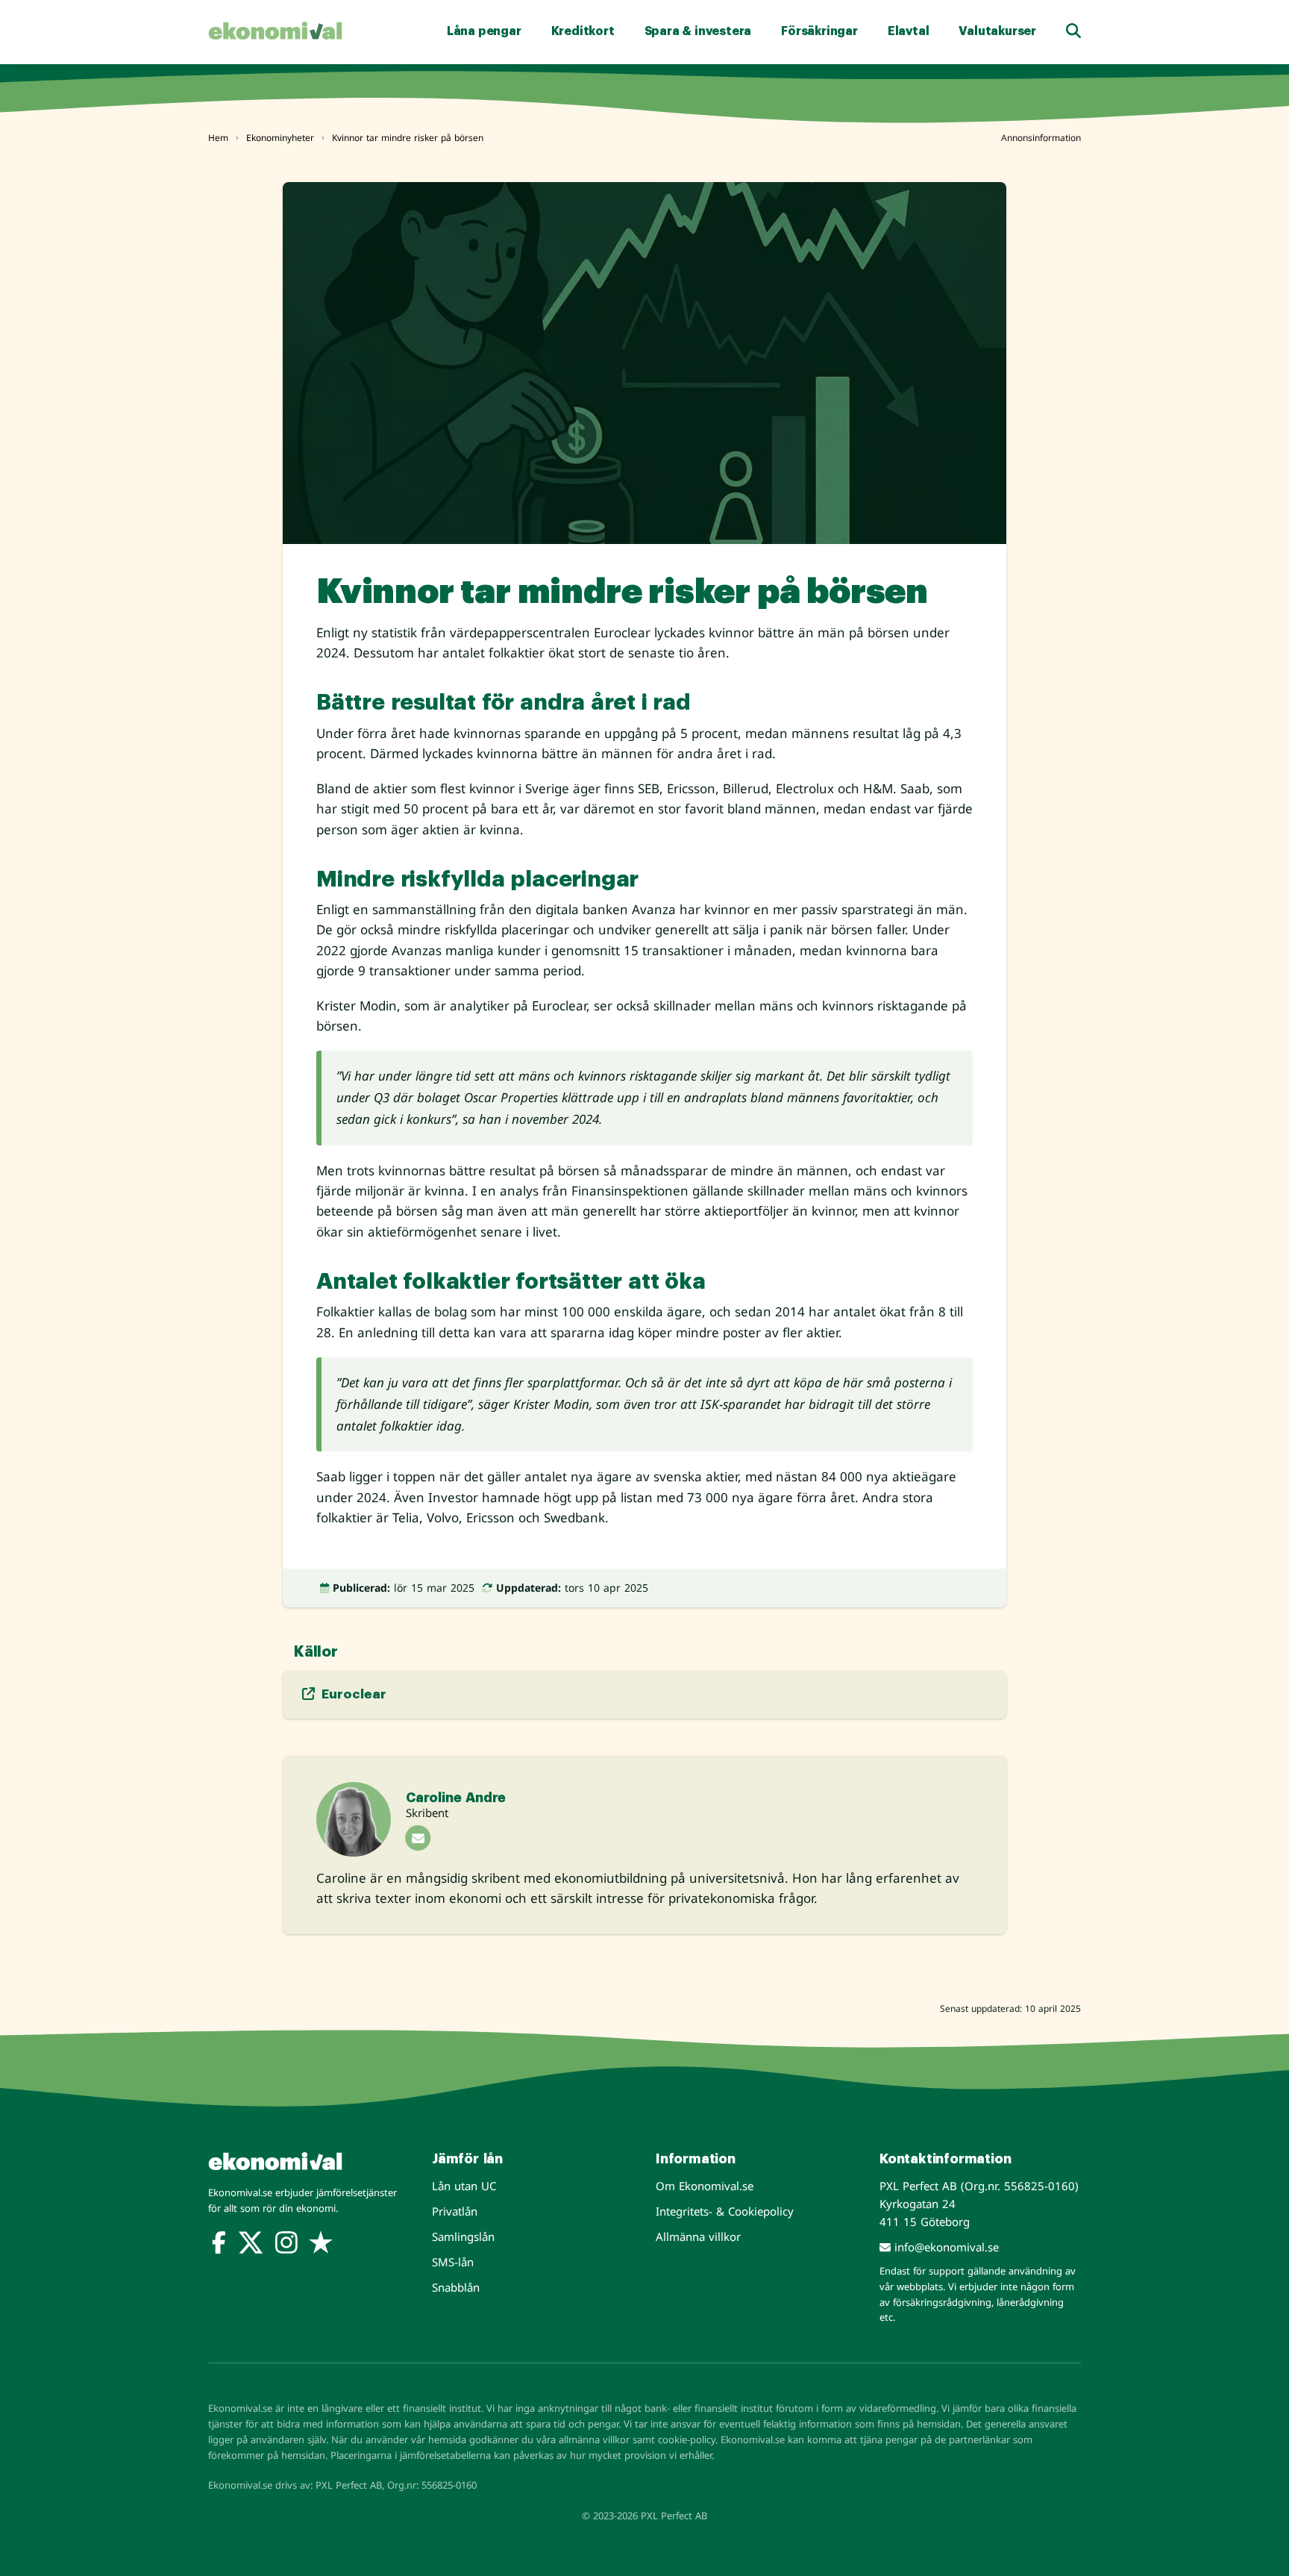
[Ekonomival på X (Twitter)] (251, 2245)
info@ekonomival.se (945, 2247)
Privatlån (455, 2211)
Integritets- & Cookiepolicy (725, 2211)
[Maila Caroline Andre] (418, 1838)
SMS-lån (453, 2262)
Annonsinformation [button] (1041, 138)
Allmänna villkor (698, 2236)
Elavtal (909, 31)
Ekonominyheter (280, 138)
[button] (1073, 31)
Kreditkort (583, 31)
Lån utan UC (464, 2186)
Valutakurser (997, 31)
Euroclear (352, 1694)
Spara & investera (698, 31)
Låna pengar (484, 31)
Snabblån (456, 2287)
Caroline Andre (456, 1798)
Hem (218, 138)
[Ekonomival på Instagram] (286, 2245)
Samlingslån (463, 2236)
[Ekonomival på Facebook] (219, 2245)
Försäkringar (819, 31)
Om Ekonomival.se (705, 2186)
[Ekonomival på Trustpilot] (321, 2245)
